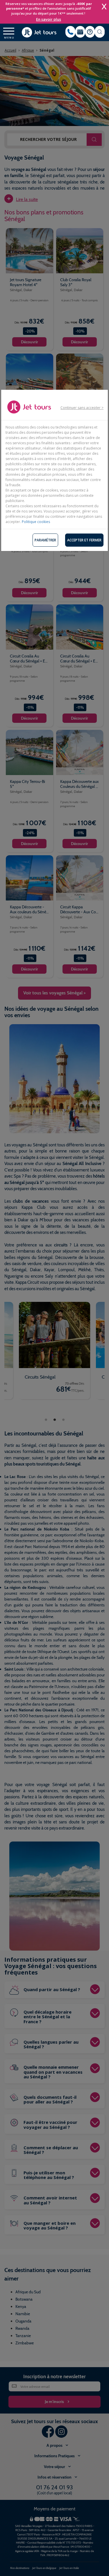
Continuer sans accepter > (82, 408)
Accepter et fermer (84, 540)
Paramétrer (45, 540)
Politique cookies (36, 522)
